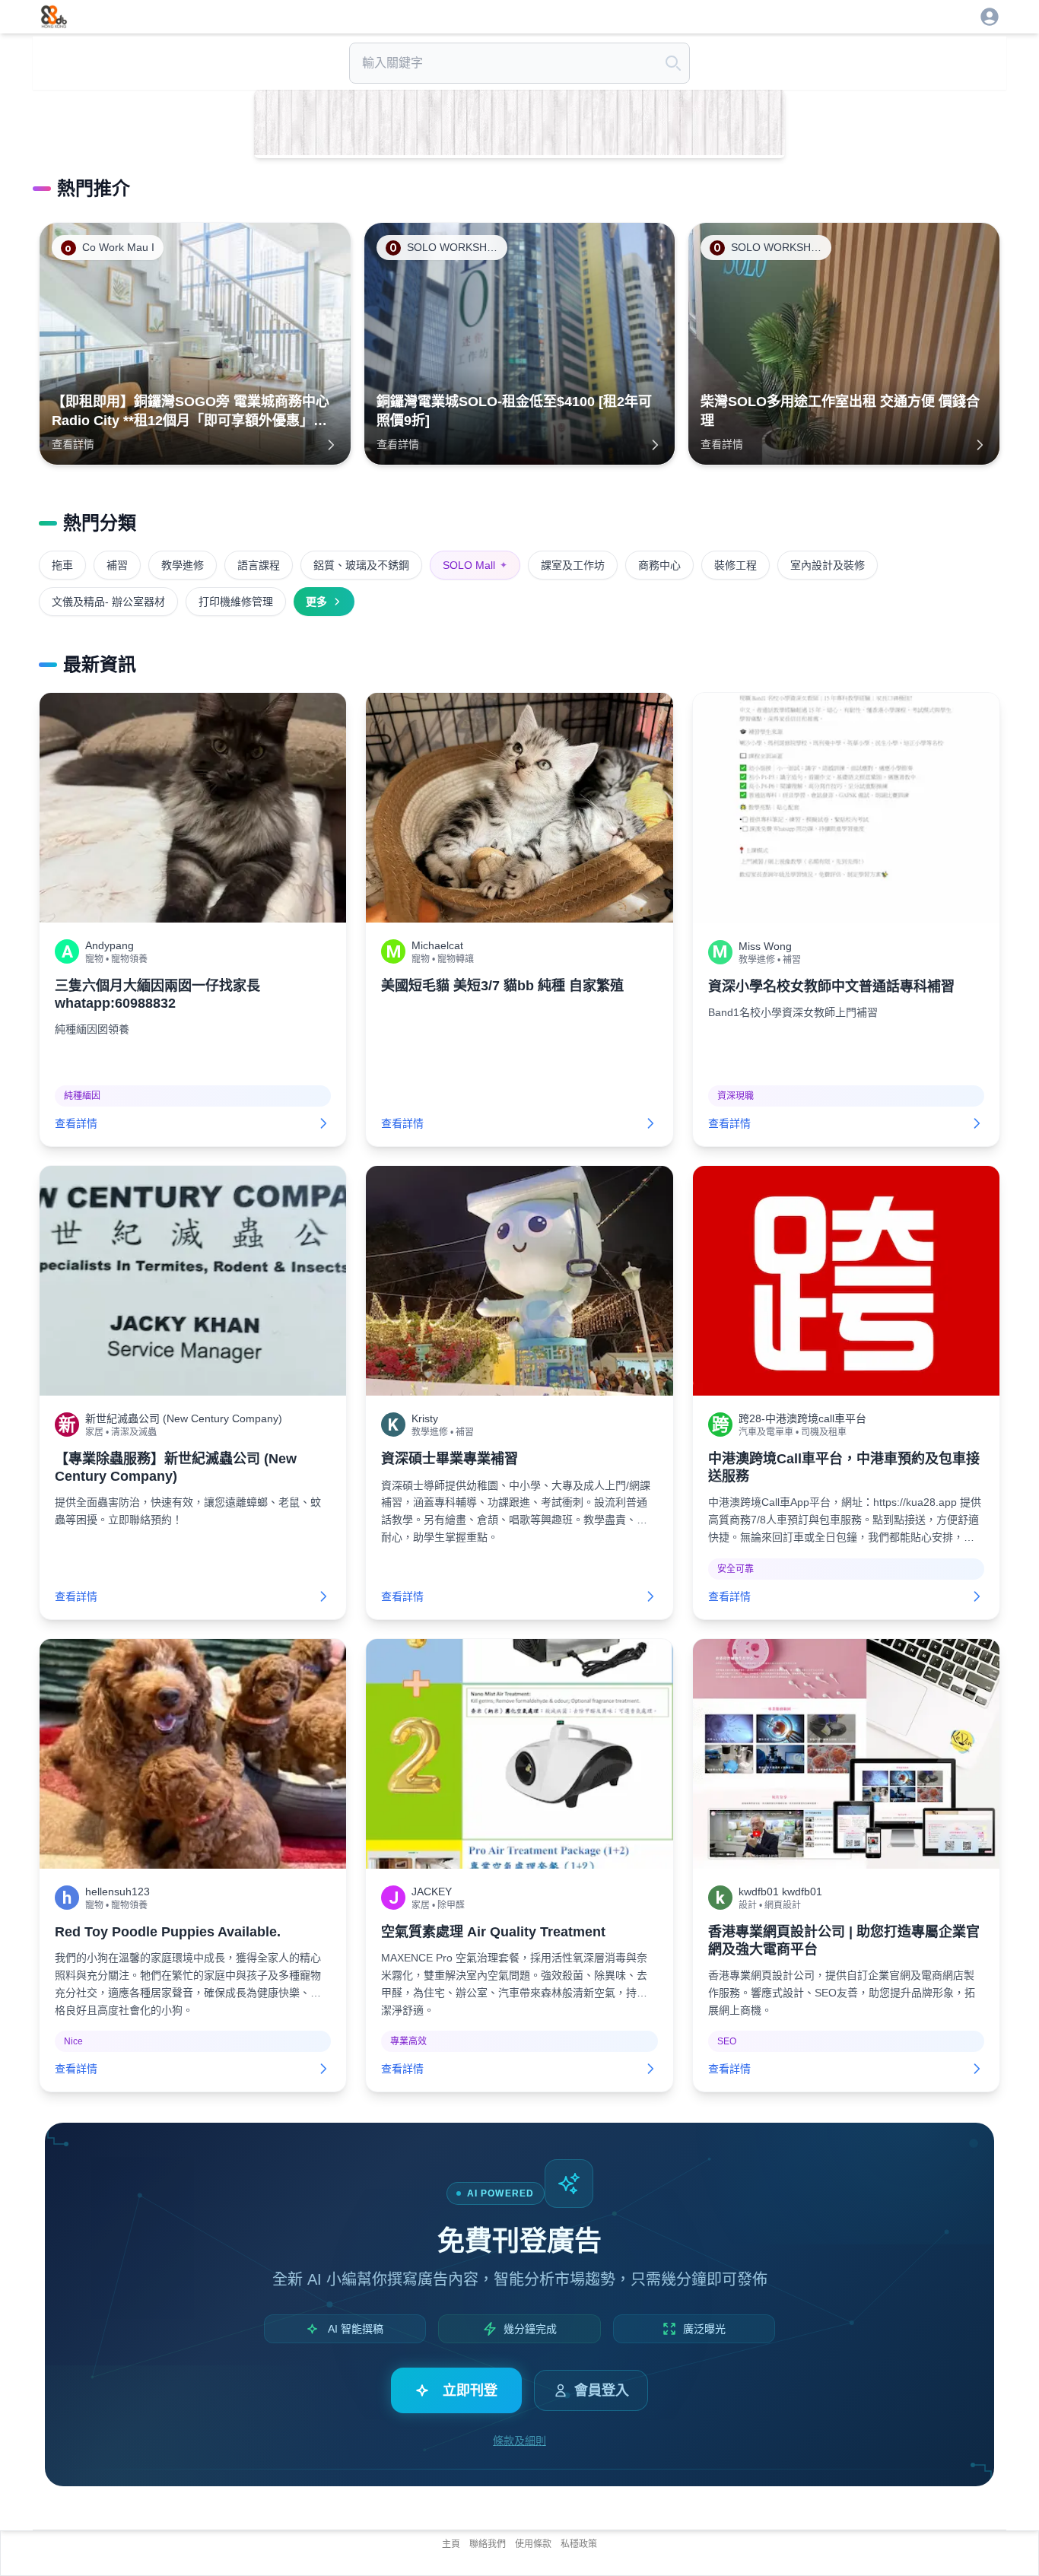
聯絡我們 (488, 2544)
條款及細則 (519, 2441)
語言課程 (259, 565)
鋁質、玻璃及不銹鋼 (361, 565)
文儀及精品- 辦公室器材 (108, 602)
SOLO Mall (475, 565)
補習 (117, 565)
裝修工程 (736, 565)
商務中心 (659, 565)
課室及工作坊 (573, 565)
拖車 (62, 565)
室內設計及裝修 (828, 565)
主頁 (451, 2544)
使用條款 (533, 2544)
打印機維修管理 (236, 602)
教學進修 (183, 565)
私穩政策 (579, 2544)
